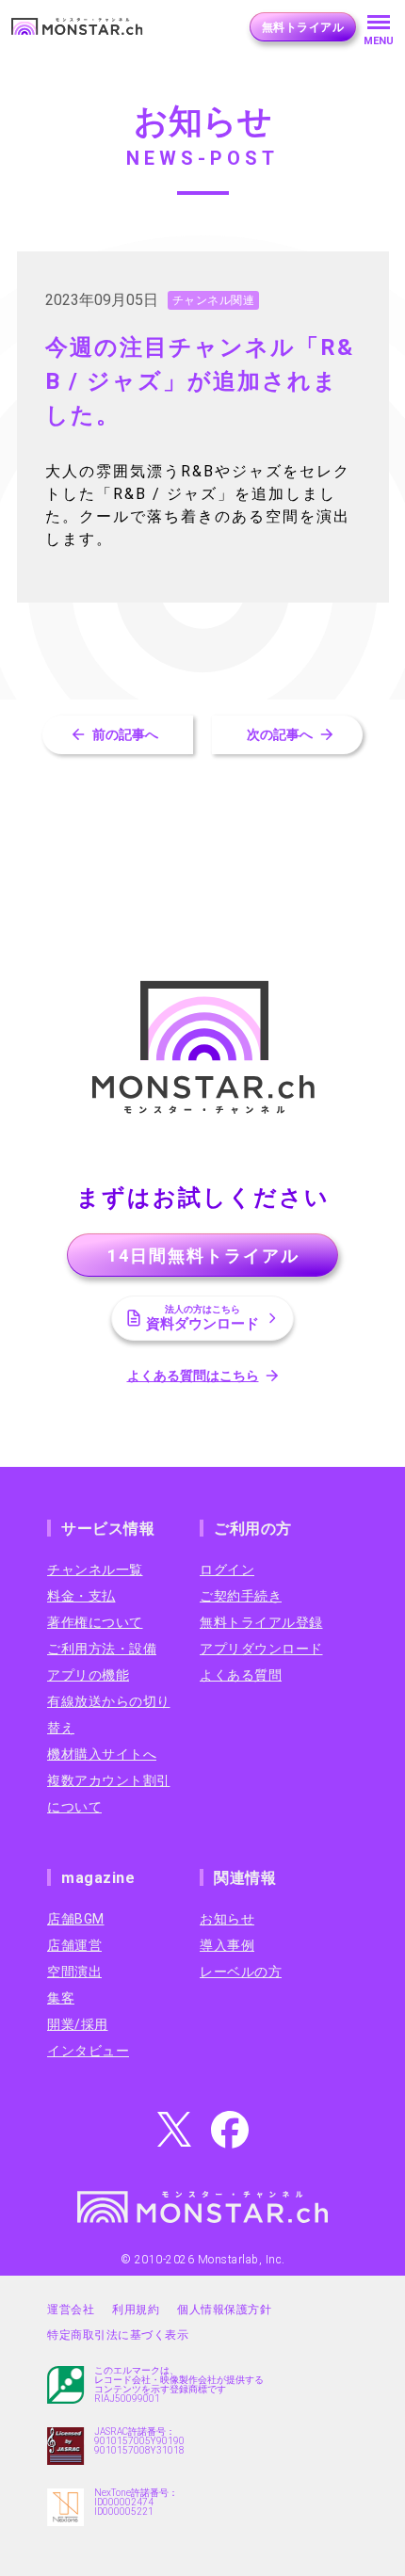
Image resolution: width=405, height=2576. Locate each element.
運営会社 (71, 2310)
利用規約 (136, 2310)
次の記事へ (280, 734)
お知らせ (227, 1919)
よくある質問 (241, 1675)
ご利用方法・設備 (102, 1649)
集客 (61, 1998)
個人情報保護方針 (224, 2310)
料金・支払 (81, 1596)
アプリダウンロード (261, 1649)
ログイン (227, 1570)
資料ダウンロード (202, 1318)
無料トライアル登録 (261, 1622)
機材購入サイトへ (102, 1754)
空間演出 (74, 1972)
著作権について (95, 1622)
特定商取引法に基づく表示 (118, 2335)
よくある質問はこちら (193, 1376)
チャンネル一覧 (95, 1570)
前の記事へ (125, 734)
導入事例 (227, 1945)
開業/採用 (78, 2024)
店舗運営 (74, 1945)
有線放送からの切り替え (109, 1715)
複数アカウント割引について (109, 1794)
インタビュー (88, 2051)
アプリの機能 (88, 1675)
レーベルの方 (241, 1972)
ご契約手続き (241, 1596)
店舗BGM (76, 1919)
